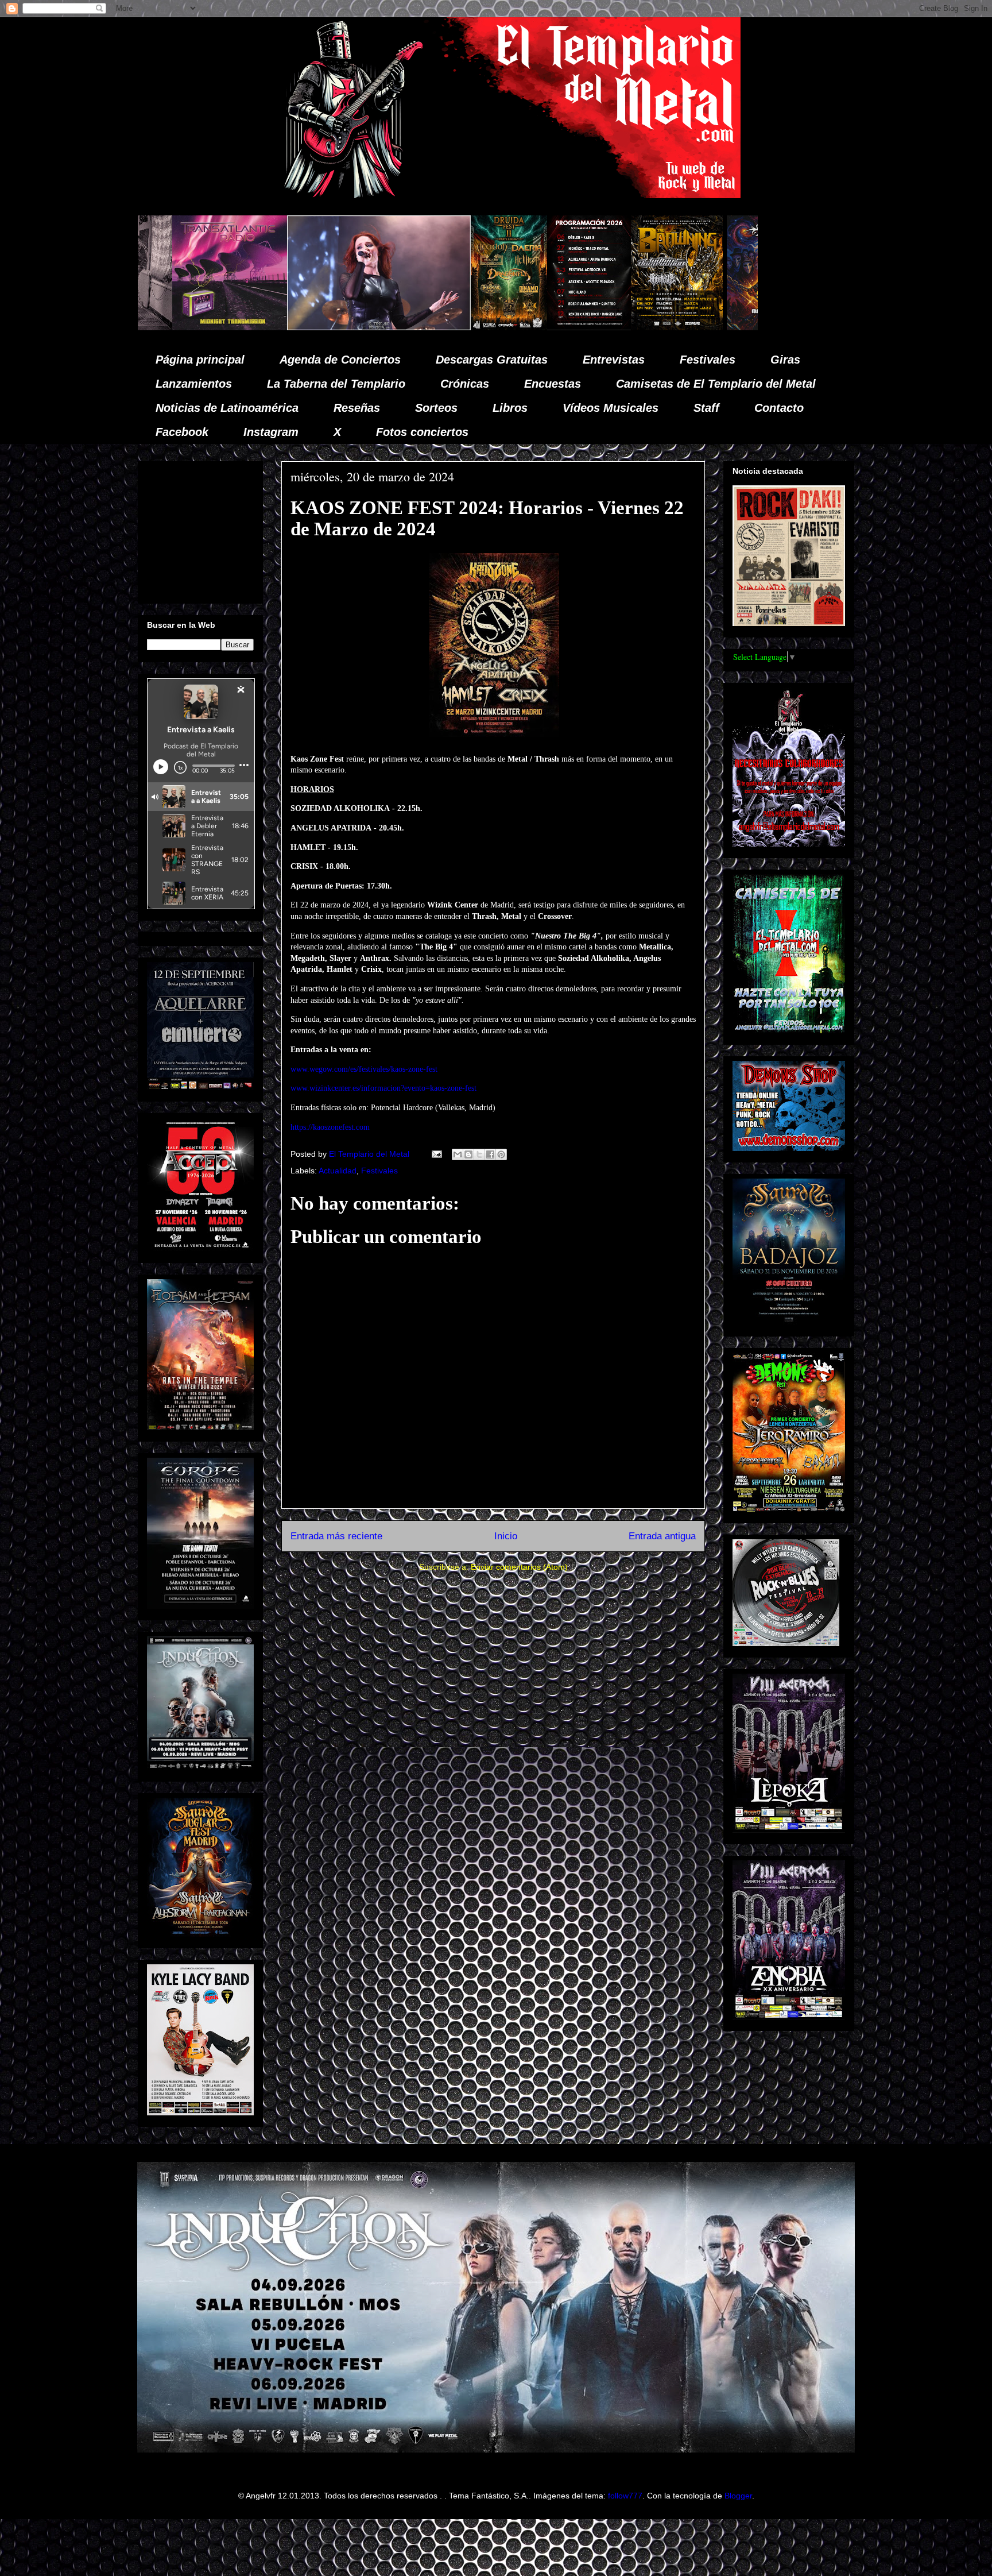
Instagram (271, 432)
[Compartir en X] (479, 1154)
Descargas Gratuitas (492, 360)
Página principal (200, 360)
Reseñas (357, 408)
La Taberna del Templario (336, 384)
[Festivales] (292, 327)
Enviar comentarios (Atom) (519, 1567)
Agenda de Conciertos (340, 360)
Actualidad (338, 1171)
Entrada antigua (662, 1536)
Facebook (182, 432)
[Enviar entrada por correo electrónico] (436, 1154)
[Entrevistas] (739, 327)
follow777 (625, 2496)
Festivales (708, 360)
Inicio (506, 1536)
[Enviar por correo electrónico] (458, 1154)
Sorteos (436, 408)
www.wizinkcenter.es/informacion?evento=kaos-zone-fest (383, 1088)
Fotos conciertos (422, 432)
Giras (785, 360)
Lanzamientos (194, 384)
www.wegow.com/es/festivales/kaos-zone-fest (364, 1069)
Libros (510, 408)
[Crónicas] (162, 327)
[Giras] (460, 327)
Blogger (738, 2496)
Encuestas (553, 384)
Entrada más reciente (336, 1536)
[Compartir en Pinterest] (501, 1154)
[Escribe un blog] (468, 1154)
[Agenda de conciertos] (372, 327)
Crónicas (465, 384)
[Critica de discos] (567, 327)
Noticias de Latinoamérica (227, 408)
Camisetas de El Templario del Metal (716, 384)
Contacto (779, 408)
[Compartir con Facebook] (490, 1154)
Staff (706, 408)
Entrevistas (614, 360)
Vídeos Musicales (611, 408)
